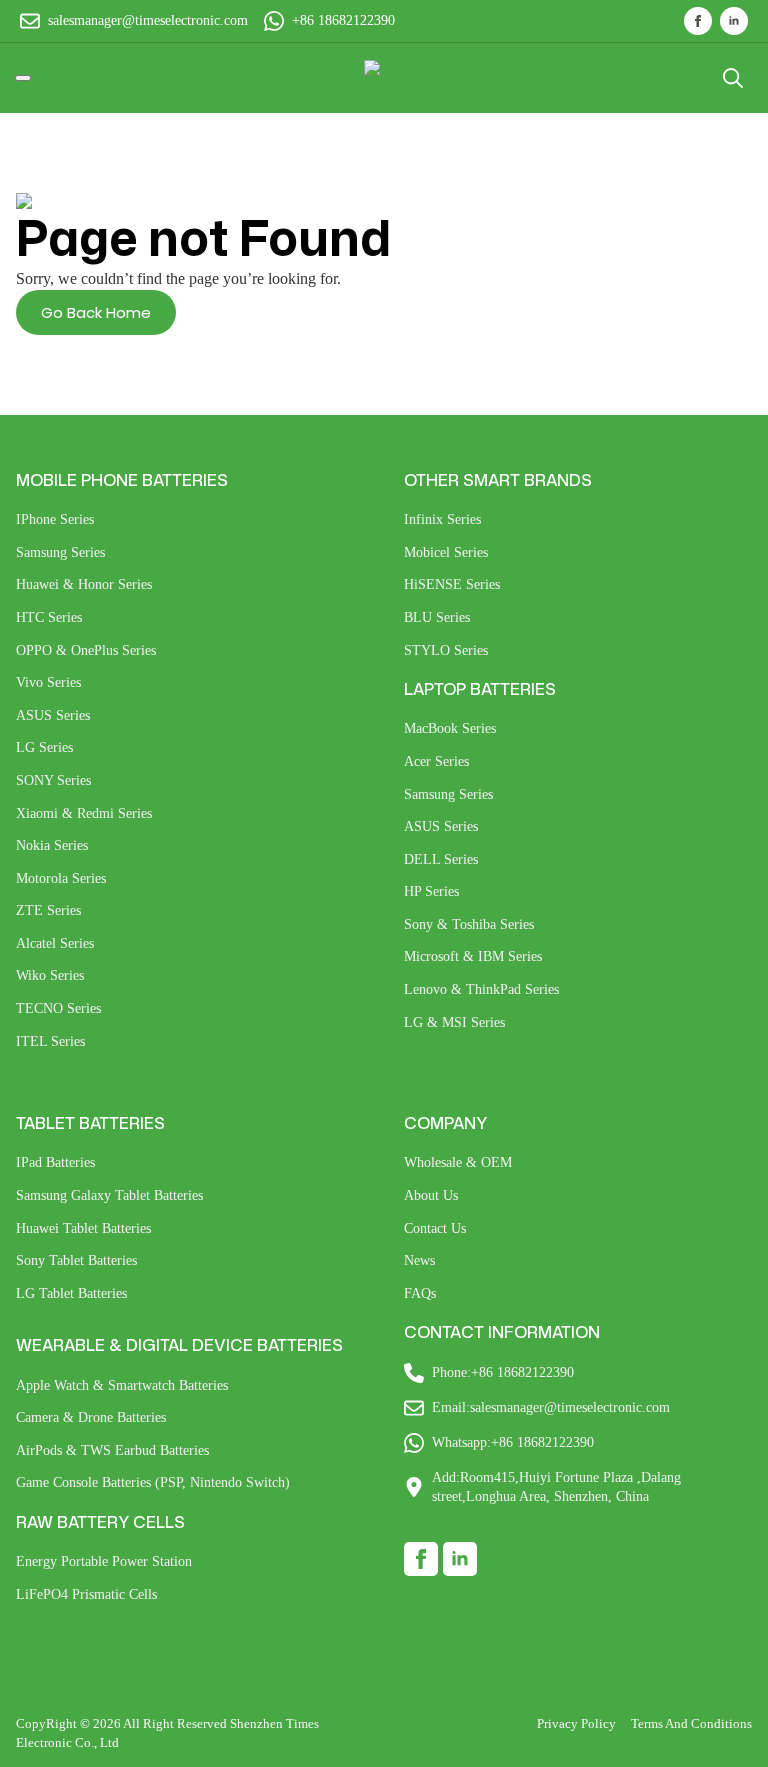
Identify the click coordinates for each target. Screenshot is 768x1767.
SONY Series (53, 780)
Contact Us (435, 1228)
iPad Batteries (55, 1162)
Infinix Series (442, 519)
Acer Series (436, 761)
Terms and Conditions (691, 1723)
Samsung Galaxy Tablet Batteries (109, 1195)
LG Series (44, 747)
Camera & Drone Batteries (91, 1417)
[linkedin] (734, 21)
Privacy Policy (576, 1723)
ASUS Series (53, 715)
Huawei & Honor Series (84, 584)
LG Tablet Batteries (71, 1293)
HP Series (431, 891)
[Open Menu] (23, 78)
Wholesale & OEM (458, 1162)
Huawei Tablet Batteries (83, 1228)
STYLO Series (446, 650)
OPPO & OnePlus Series (86, 650)
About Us (431, 1195)
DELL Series (441, 859)
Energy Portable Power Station (104, 1561)
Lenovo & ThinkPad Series (481, 989)
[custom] (421, 1559)
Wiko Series (50, 975)
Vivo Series (48, 682)
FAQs (420, 1293)
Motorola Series (61, 878)
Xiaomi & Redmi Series (84, 813)
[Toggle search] (733, 78)
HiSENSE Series (452, 584)
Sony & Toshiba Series (469, 924)
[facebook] (698, 21)
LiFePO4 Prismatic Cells (86, 1594)
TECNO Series (58, 1008)
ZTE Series (48, 910)
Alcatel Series (55, 943)
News (419, 1260)
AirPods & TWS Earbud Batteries (112, 1450)
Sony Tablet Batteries (76, 1260)
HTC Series (49, 617)
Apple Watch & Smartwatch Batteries (122, 1385)
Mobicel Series (446, 552)
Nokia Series (52, 845)
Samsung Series (60, 552)
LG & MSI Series (454, 1022)
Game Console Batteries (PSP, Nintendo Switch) (153, 1482)
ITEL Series (50, 1041)
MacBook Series (450, 728)
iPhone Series (55, 519)
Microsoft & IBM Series (473, 956)
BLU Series (437, 617)
